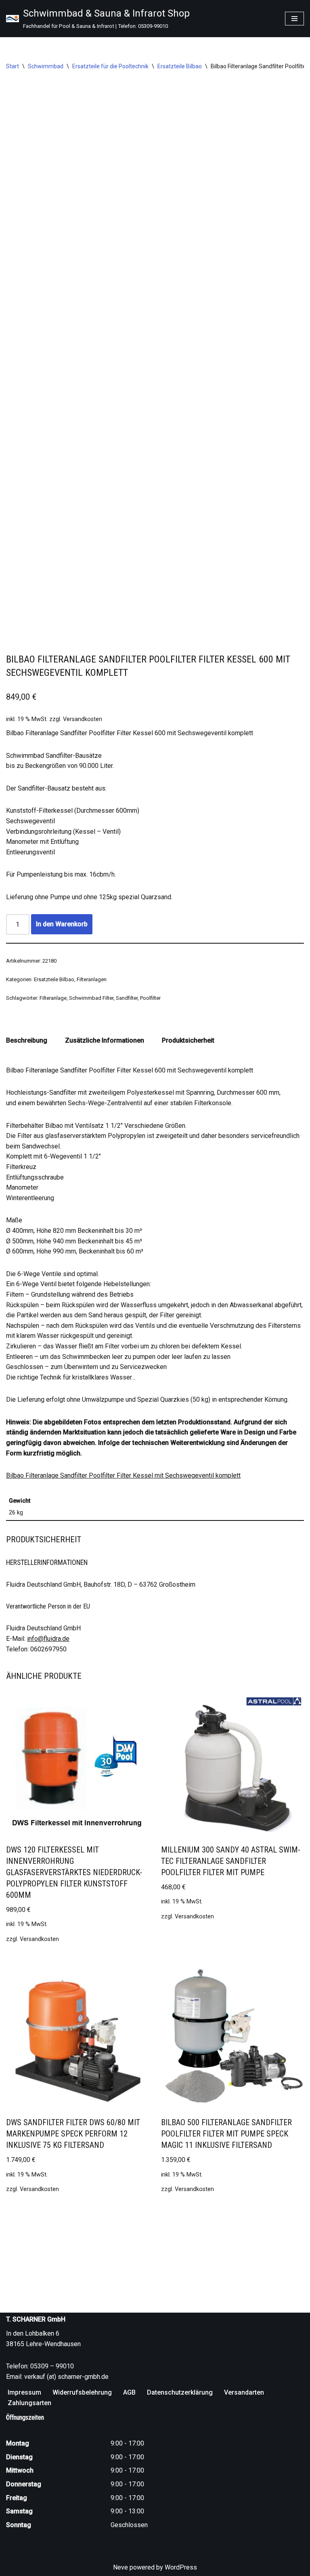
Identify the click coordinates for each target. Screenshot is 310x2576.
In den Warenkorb (62, 924)
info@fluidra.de (48, 1639)
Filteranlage (53, 998)
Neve (120, 2567)
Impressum (24, 2392)
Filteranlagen (92, 979)
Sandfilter (127, 998)
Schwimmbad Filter (91, 998)
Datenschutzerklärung (180, 2392)
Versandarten (244, 2392)
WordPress (181, 2567)
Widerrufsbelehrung (82, 2392)
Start (13, 66)
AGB (129, 2392)
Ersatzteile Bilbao (180, 66)
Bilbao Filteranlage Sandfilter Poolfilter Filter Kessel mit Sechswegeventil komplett (123, 1475)
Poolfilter (150, 998)
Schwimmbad (46, 66)
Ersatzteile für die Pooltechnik (110, 66)
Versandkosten (83, 719)
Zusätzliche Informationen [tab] (105, 1040)
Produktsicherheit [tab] (188, 1040)
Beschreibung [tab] (27, 1040)
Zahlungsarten (29, 2403)
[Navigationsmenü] (294, 19)
